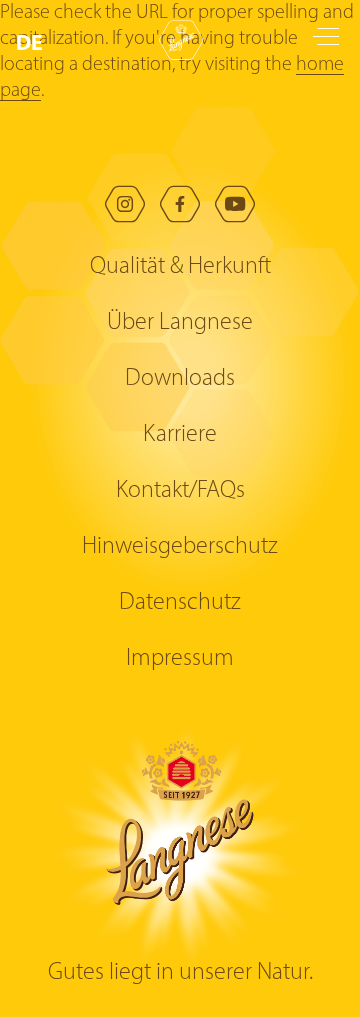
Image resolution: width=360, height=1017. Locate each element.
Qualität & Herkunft (180, 267)
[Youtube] (235, 204)
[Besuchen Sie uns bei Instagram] (125, 204)
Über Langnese (180, 323)
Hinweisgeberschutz (180, 547)
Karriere (180, 435)
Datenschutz (180, 603)
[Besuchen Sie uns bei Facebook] (180, 204)
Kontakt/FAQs (180, 491)
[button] (34, 43)
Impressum (180, 659)
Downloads (180, 379)
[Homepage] (181, 40)
